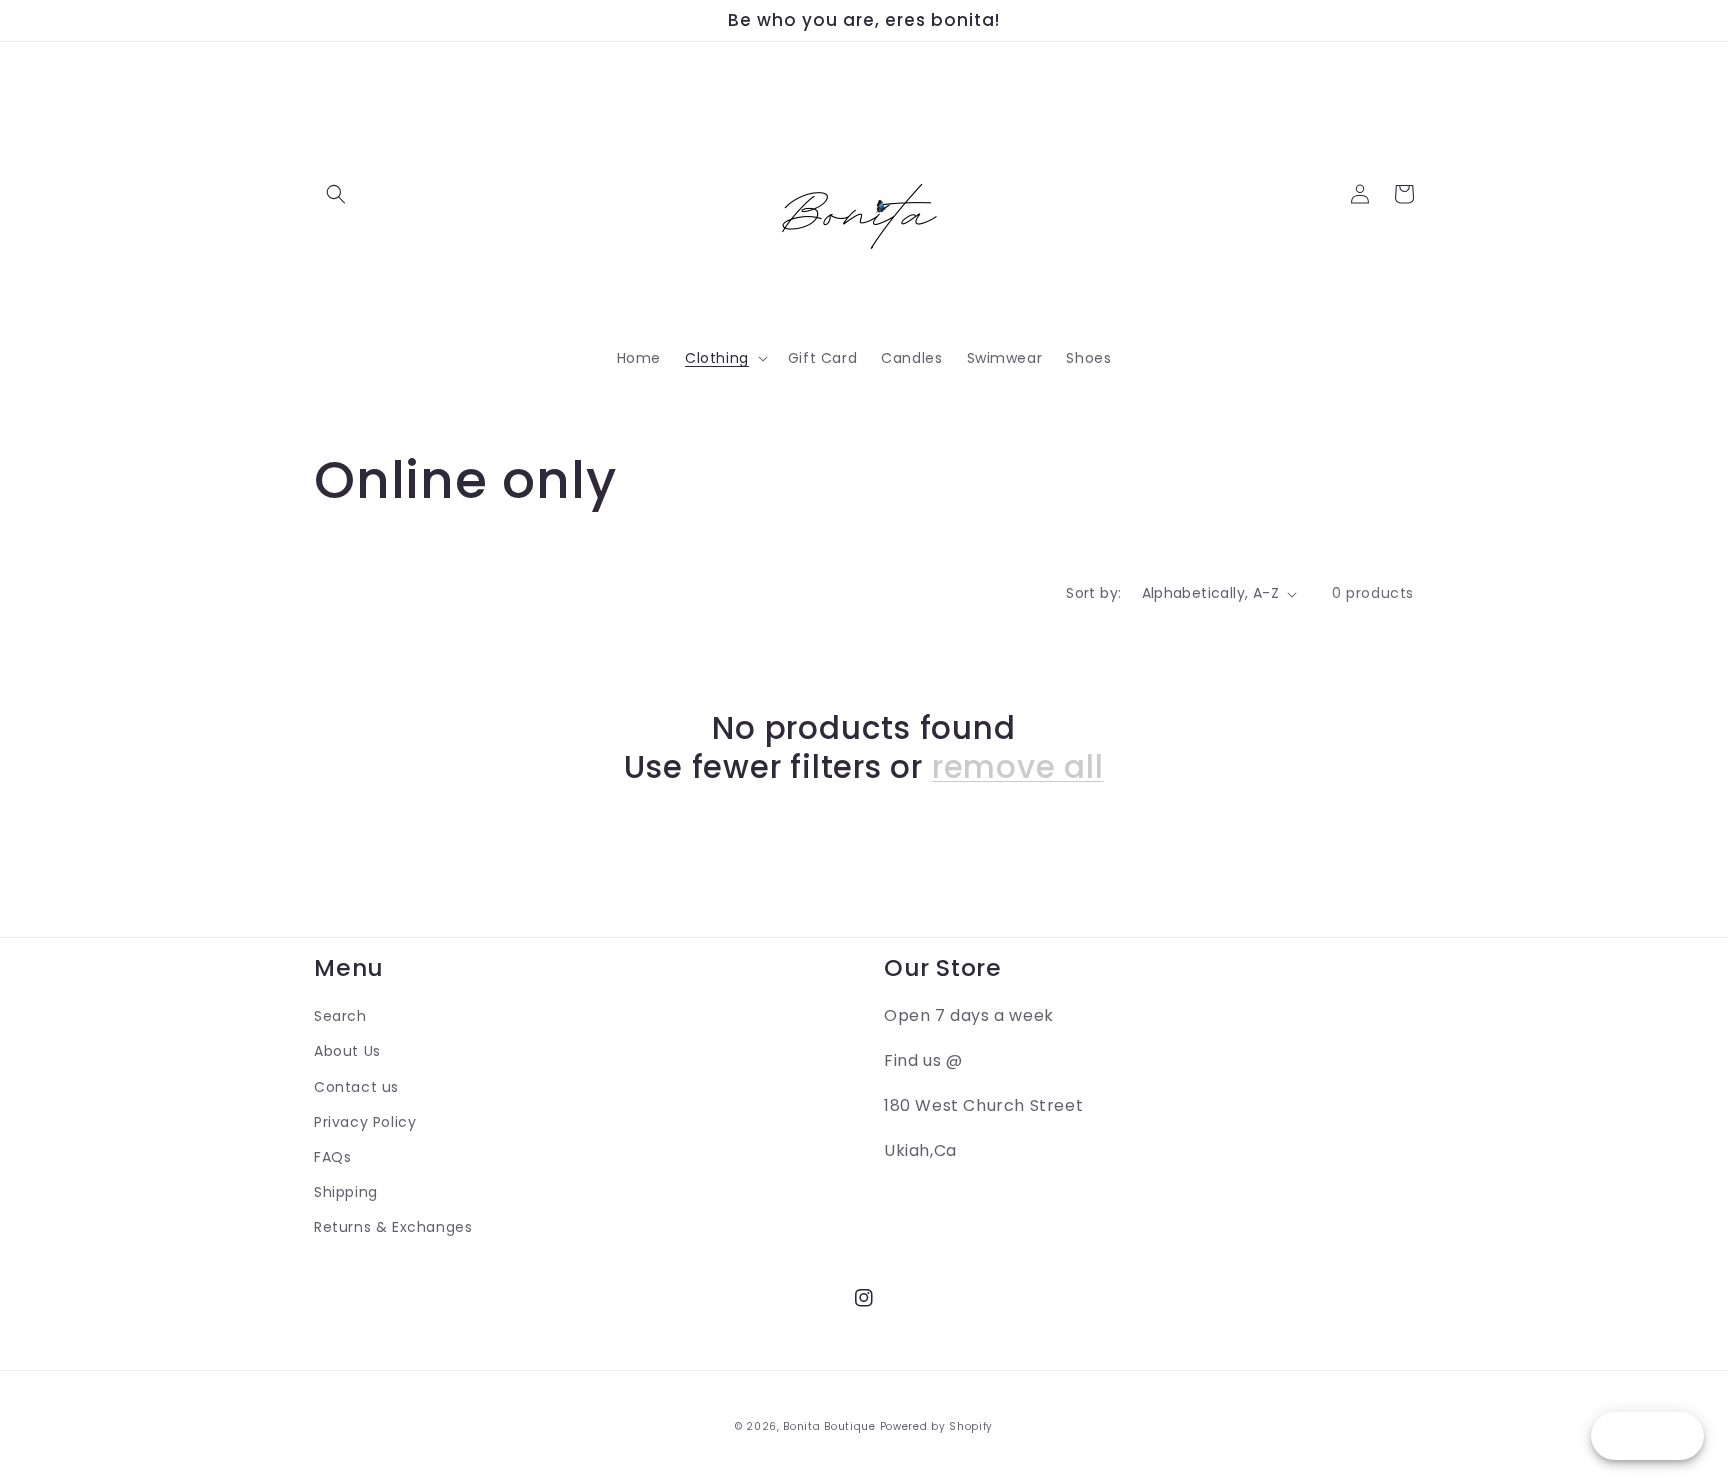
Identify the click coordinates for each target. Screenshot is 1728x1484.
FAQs (332, 1157)
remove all (1018, 767)
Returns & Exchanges (393, 1227)
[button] (336, 194)
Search (340, 1016)
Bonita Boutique (829, 1426)
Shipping (346, 1192)
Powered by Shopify (937, 1426)
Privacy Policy (365, 1122)
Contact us (356, 1087)
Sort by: (1093, 593)
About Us (347, 1051)
